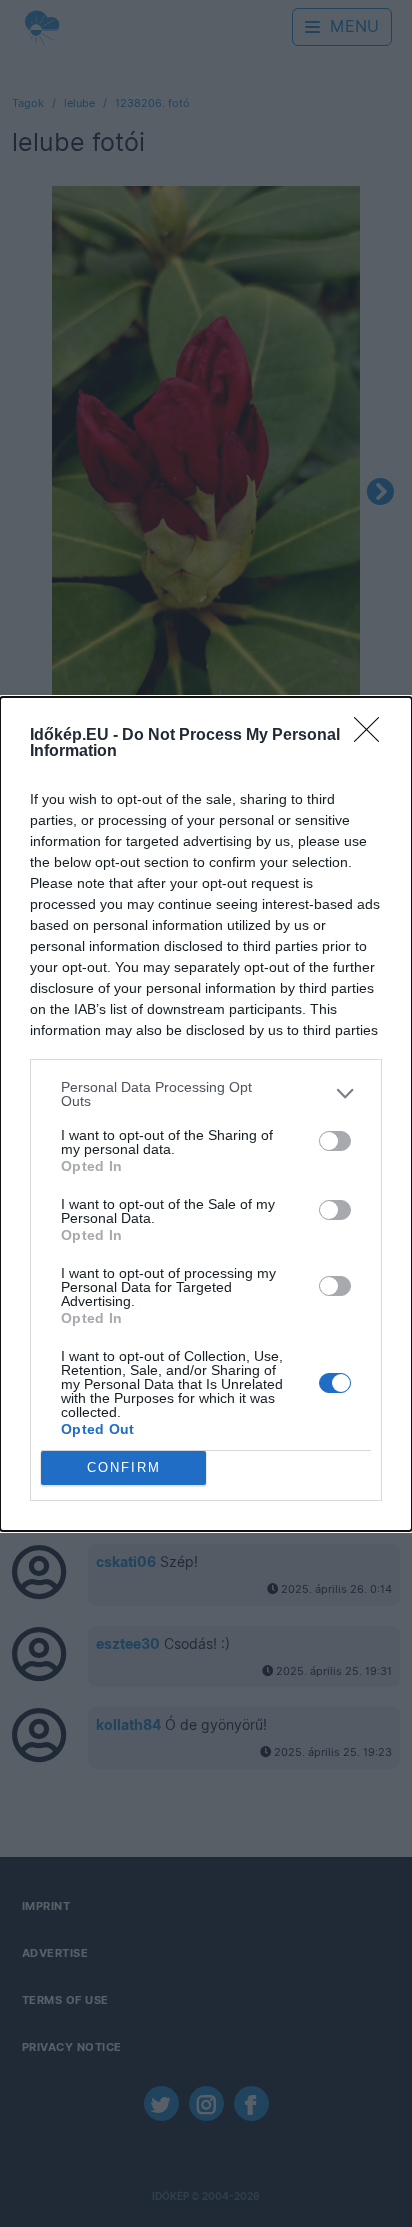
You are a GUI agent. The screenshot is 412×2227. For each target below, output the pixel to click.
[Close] (373, 736)
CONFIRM (124, 1467)
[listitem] (206, 1094)
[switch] (335, 1141)
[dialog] (206, 1114)
